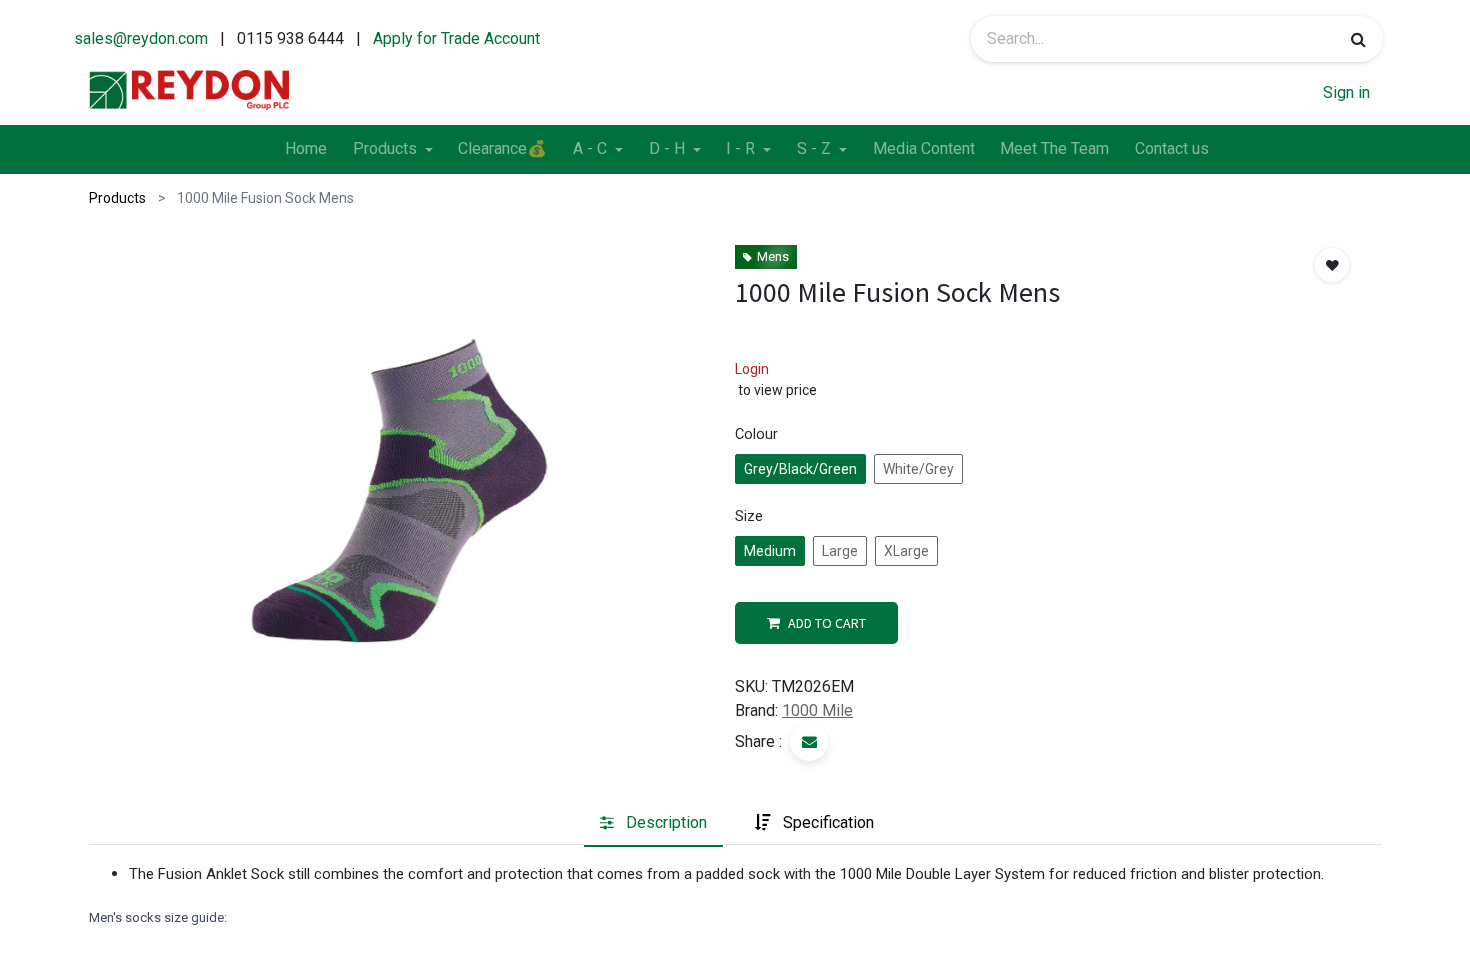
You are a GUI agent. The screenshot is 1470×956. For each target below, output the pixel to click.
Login (752, 369)
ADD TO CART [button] (827, 623)
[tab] (653, 823)
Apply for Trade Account (456, 38)
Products (117, 198)
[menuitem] (306, 150)
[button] (1332, 265)
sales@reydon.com (141, 38)
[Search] (1358, 39)
